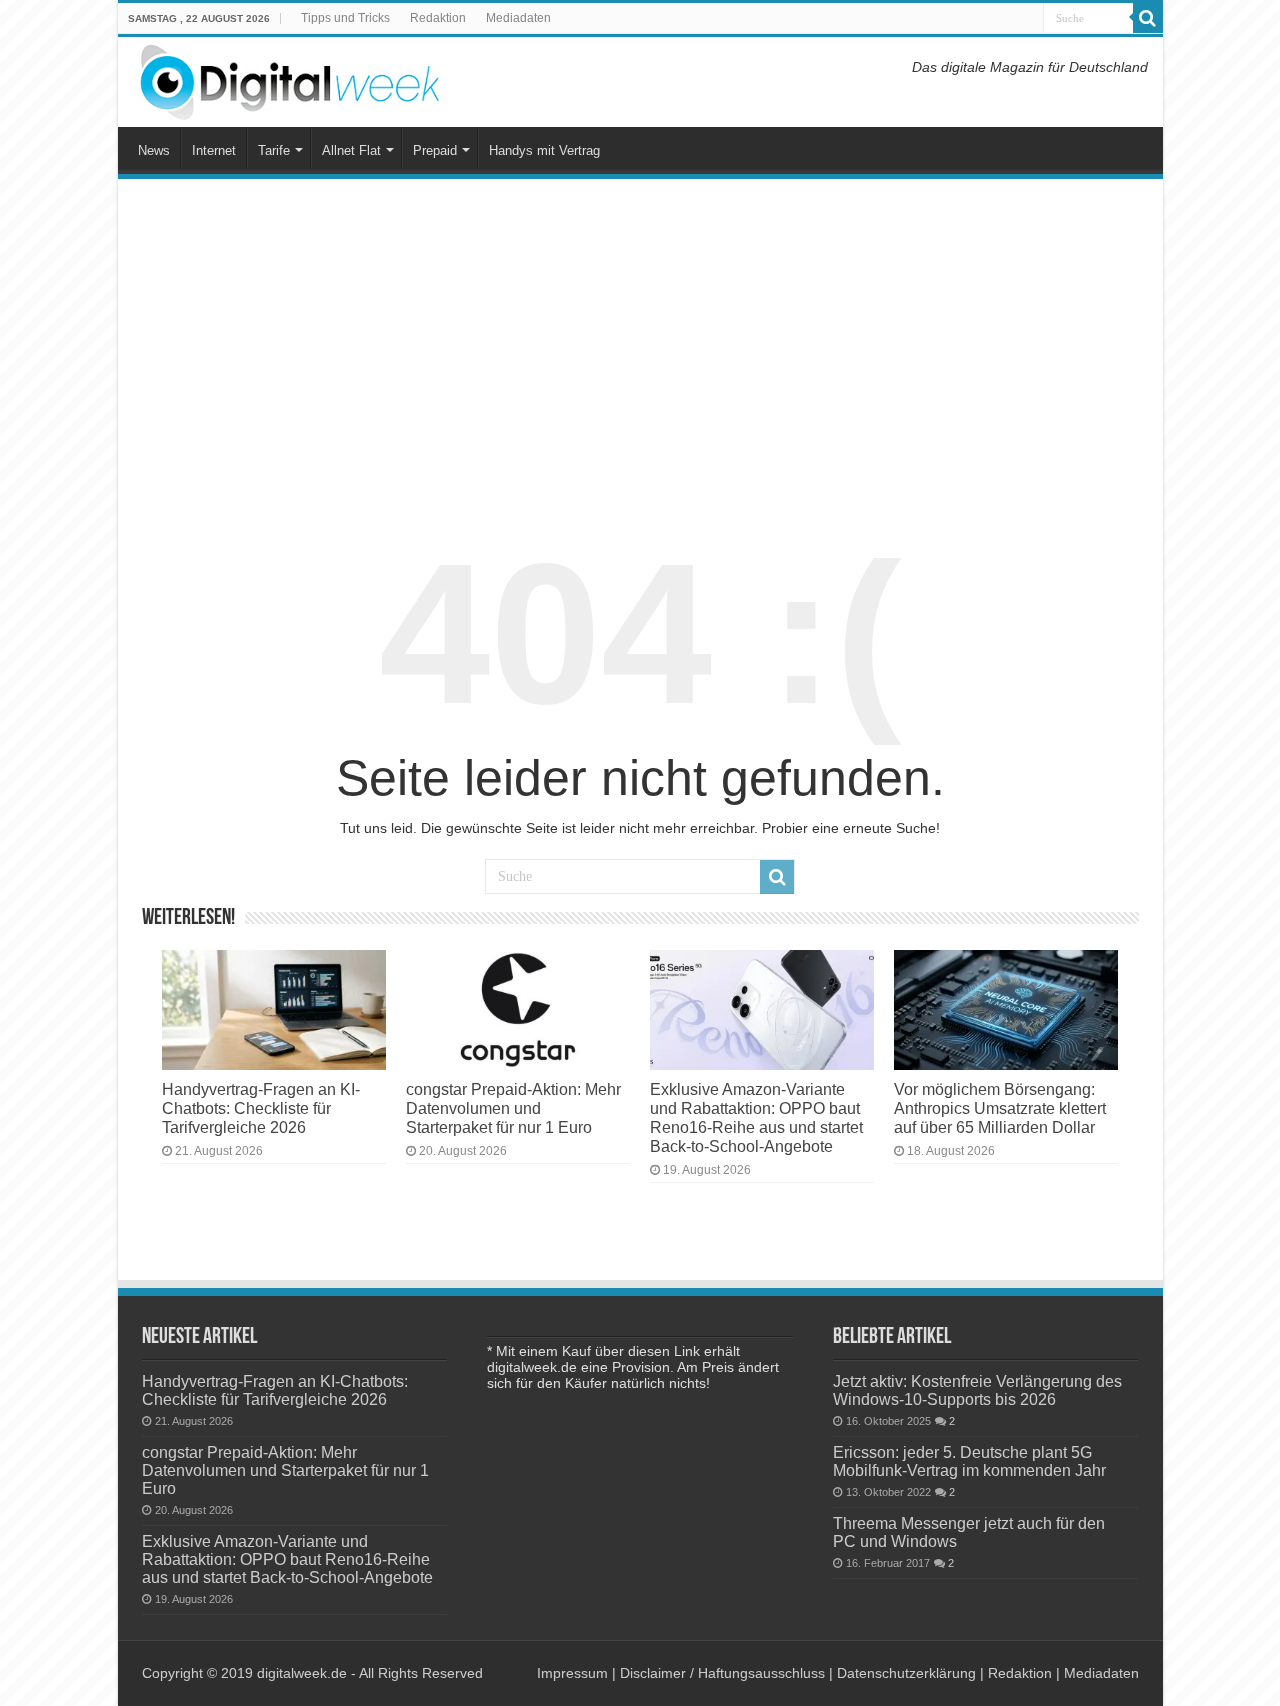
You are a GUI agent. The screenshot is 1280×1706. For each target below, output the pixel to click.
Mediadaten (518, 18)
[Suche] (1148, 18)
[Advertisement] (640, 344)
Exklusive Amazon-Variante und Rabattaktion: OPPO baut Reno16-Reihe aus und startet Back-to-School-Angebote (756, 1117)
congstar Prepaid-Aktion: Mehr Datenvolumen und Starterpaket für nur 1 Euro (513, 1108)
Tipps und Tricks (345, 18)
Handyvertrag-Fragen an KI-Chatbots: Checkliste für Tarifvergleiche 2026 (261, 1108)
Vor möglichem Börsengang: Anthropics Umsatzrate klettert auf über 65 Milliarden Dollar (1000, 1108)
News (154, 150)
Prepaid (435, 150)
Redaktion (438, 18)
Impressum (572, 1673)
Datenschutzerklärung (906, 1673)
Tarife (274, 150)
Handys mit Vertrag (544, 150)
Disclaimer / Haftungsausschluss (722, 1673)
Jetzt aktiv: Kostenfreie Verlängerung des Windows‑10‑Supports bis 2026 (977, 1390)
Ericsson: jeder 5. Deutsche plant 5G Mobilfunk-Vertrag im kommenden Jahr (969, 1461)
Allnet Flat (351, 150)
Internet (214, 150)
